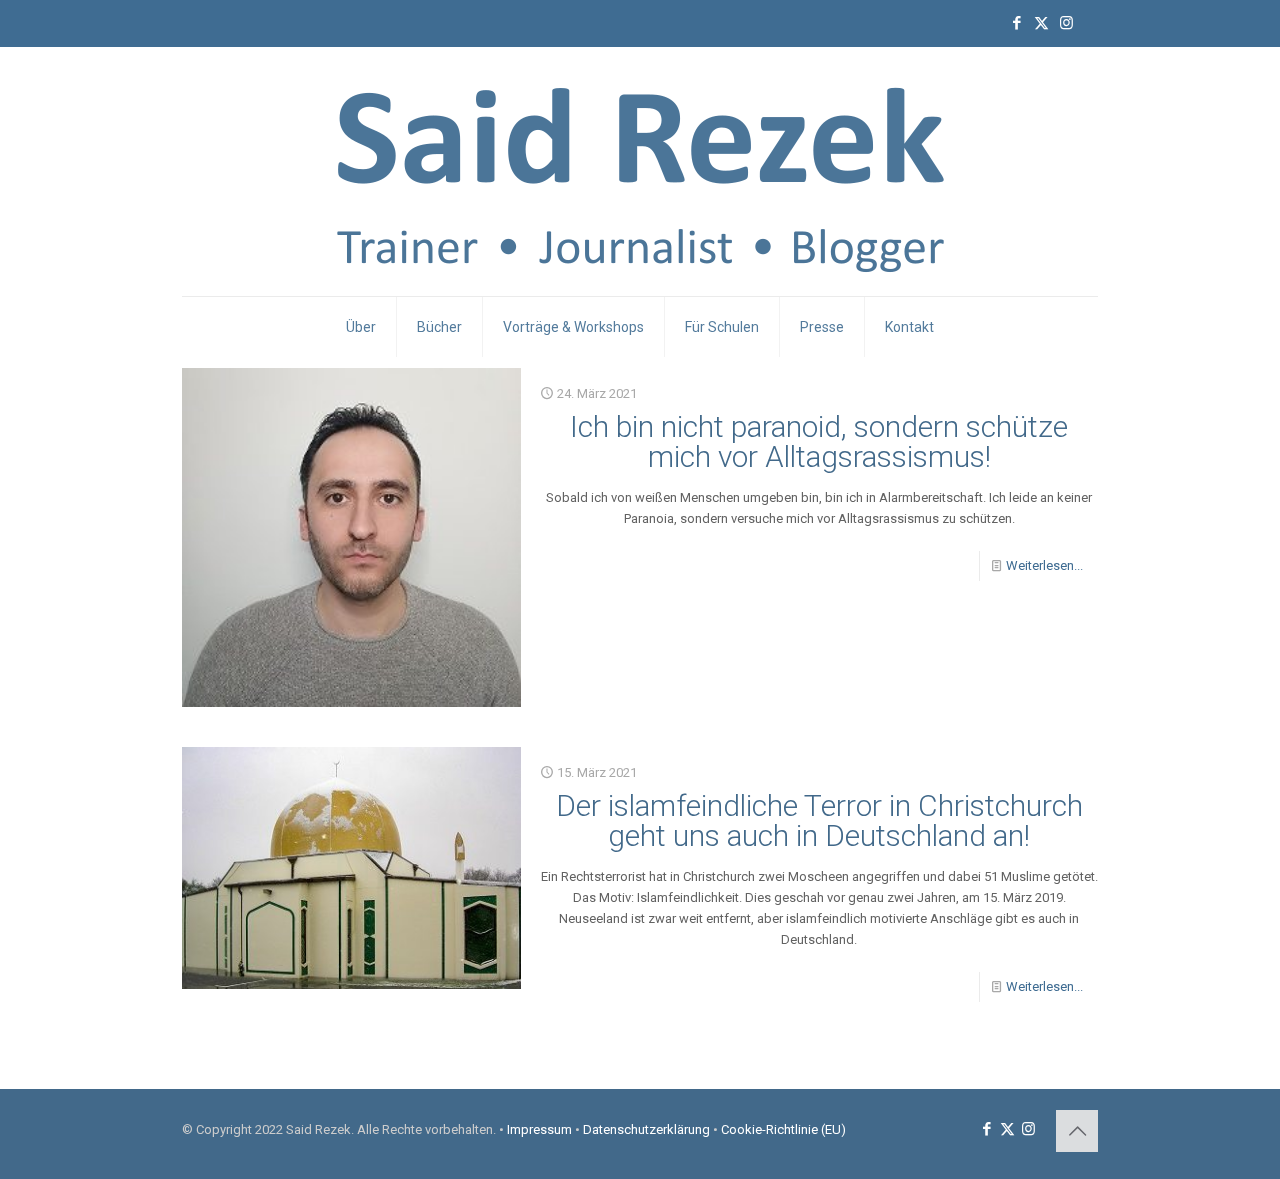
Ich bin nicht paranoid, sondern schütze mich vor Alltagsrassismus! (819, 441)
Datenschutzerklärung (646, 1129)
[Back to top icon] (1077, 1131)
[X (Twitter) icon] (1041, 23)
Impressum (539, 1129)
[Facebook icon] (1016, 23)
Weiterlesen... (1044, 565)
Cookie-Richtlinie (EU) (783, 1129)
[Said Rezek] (640, 171)
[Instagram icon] (1066, 23)
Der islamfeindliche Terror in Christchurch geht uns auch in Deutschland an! (819, 820)
